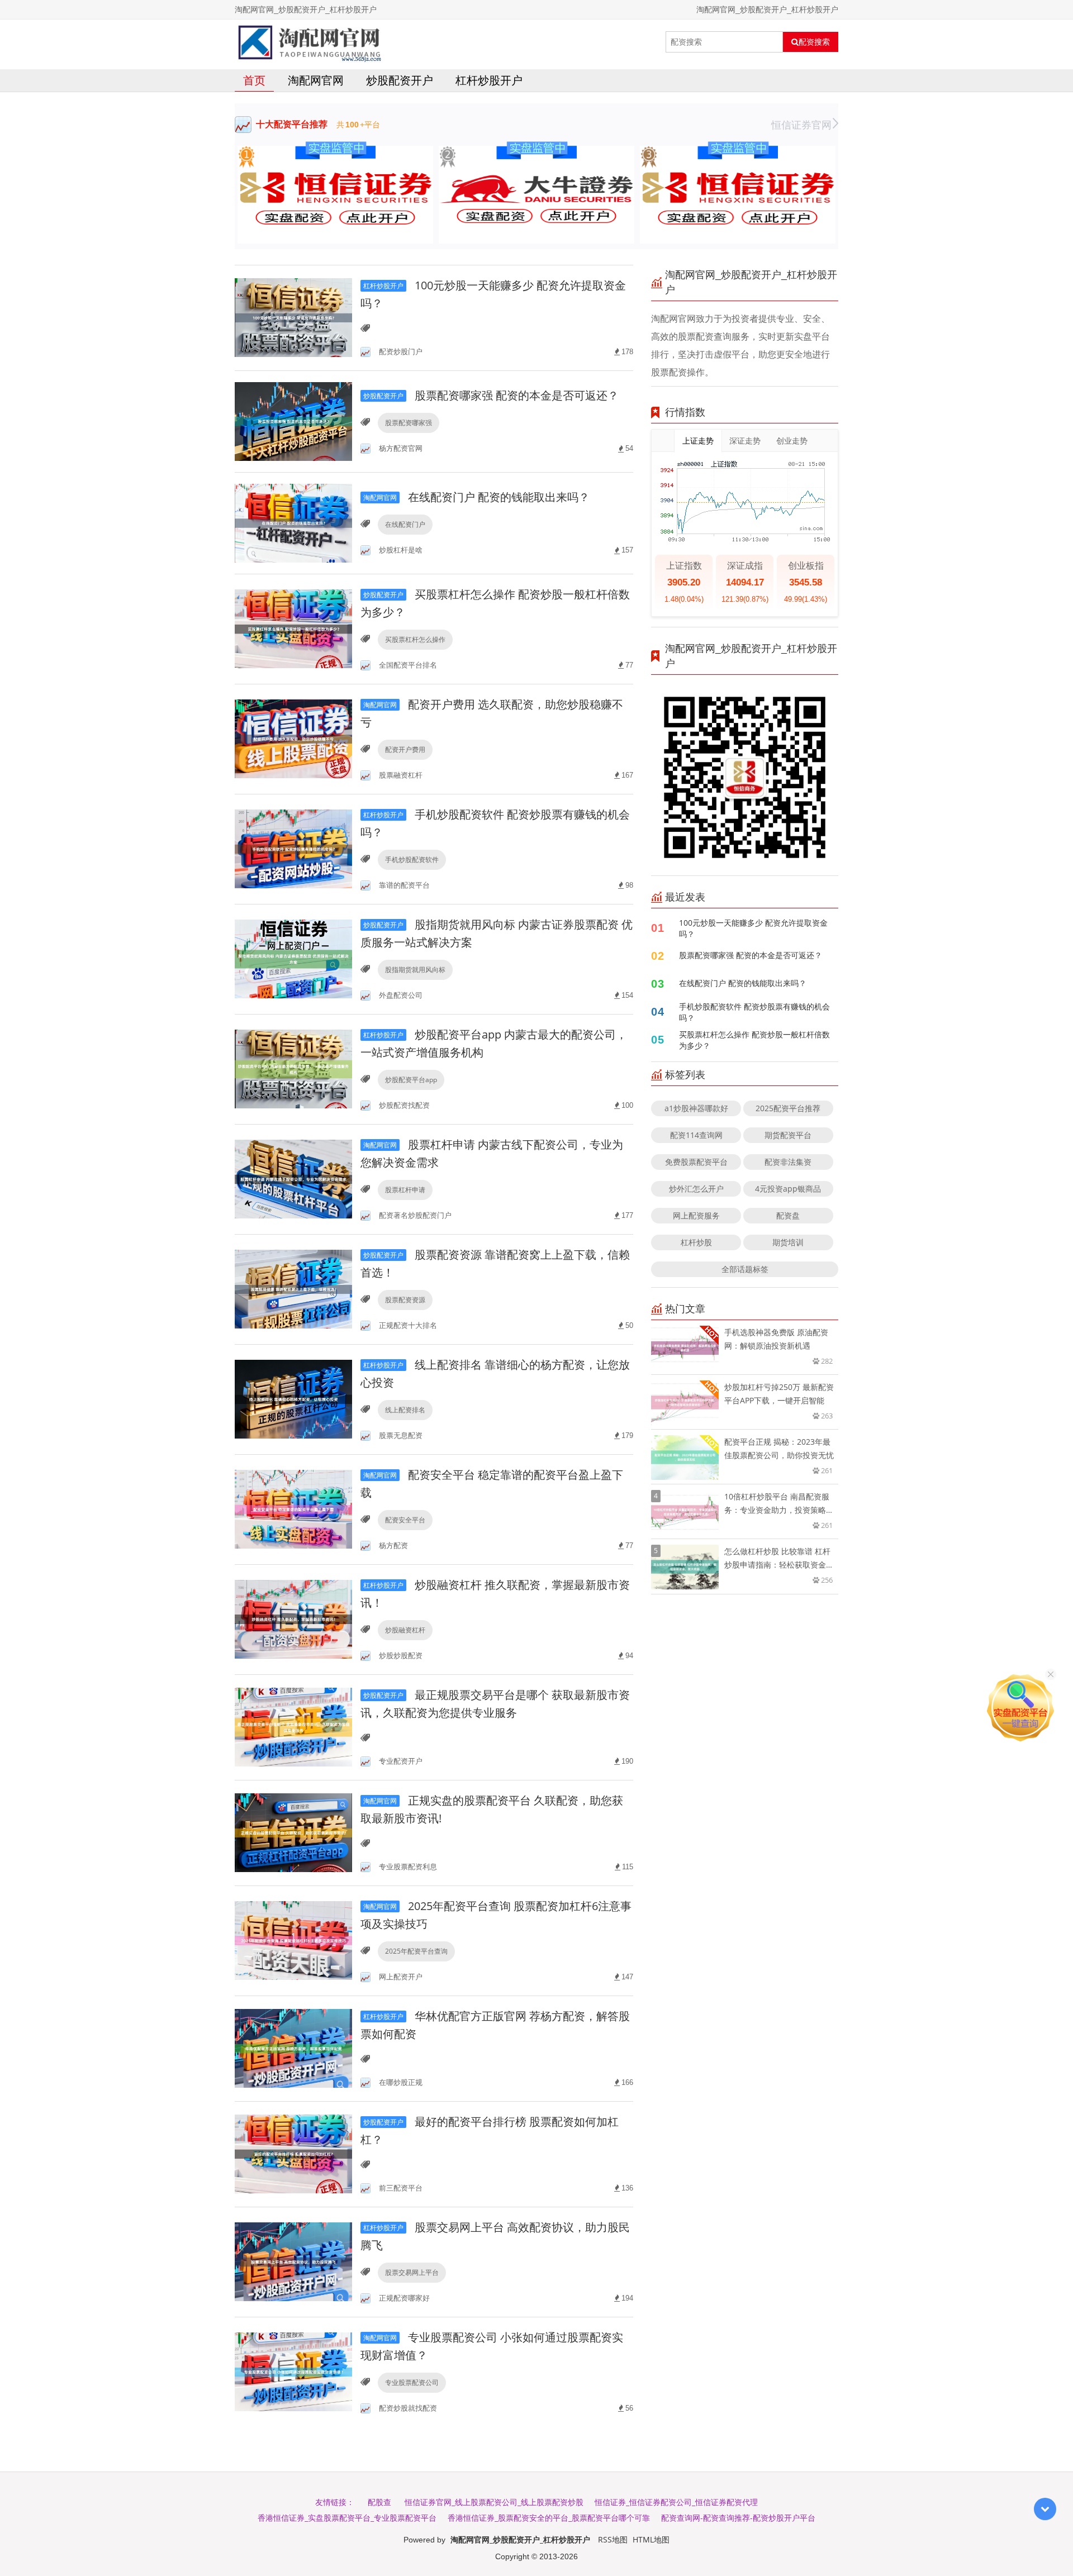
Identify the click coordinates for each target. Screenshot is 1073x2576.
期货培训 (788, 1242)
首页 (254, 80)
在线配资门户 (405, 524)
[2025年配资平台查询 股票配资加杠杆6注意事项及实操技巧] (293, 1940)
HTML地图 (651, 2539)
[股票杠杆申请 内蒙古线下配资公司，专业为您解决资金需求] (293, 1179)
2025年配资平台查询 (416, 1951)
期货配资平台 (788, 1135)
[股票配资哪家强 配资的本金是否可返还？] (293, 420)
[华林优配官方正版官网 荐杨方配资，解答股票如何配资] (293, 2048)
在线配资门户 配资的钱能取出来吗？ (476, 497)
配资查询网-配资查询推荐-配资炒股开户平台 (738, 2518)
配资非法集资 (788, 1162)
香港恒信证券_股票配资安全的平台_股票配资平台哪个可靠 (549, 2518)
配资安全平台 (405, 1520)
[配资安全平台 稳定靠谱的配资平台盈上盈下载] (293, 1509)
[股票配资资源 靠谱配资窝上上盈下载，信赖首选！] (293, 1289)
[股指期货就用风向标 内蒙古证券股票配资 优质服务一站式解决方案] (293, 958)
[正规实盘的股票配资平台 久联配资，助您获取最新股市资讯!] (293, 1832)
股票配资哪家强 (409, 423)
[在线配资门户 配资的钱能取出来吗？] (293, 522)
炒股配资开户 (400, 80)
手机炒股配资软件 (412, 860)
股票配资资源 (405, 1300)
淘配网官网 (316, 80)
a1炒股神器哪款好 (696, 1108)
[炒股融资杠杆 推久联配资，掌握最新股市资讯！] (293, 1619)
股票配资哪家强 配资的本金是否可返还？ (491, 395)
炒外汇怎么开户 (696, 1189)
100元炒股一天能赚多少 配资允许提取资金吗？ (753, 928)
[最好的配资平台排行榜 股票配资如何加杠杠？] (293, 2153)
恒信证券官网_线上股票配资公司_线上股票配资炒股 (494, 2502)
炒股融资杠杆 (405, 1630)
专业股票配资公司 (412, 2382)
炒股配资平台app (411, 1080)
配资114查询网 (696, 1135)
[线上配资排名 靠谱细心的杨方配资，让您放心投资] (293, 1399)
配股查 (379, 2502)
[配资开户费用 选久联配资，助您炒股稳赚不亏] (293, 738)
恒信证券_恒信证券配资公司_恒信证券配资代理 (676, 2502)
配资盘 (788, 1215)
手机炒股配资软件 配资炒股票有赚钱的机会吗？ (754, 1012)
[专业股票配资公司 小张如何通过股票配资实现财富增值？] (293, 2371)
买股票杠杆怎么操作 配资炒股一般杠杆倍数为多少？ (754, 1040)
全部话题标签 (745, 1269)
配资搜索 (814, 42)
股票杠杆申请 (405, 1190)
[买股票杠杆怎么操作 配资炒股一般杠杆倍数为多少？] (293, 628)
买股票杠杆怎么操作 (415, 639)
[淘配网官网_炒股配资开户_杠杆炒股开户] (309, 42)
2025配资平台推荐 (788, 1108)
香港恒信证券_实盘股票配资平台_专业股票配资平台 (347, 2518)
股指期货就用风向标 (415, 970)
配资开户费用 (405, 749)
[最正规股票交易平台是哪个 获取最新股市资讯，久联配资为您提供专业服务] (293, 1727)
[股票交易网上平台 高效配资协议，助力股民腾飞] (293, 2261)
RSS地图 (613, 2539)
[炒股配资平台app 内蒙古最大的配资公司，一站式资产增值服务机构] (293, 1068)
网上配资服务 (696, 1215)
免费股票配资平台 (696, 1162)
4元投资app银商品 (788, 1189)
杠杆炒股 (696, 1242)
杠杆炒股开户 (489, 80)
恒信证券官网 (801, 125)
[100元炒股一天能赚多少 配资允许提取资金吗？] (293, 317)
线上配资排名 (405, 1410)
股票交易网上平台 (412, 2272)
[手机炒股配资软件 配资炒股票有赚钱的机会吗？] (293, 848)
